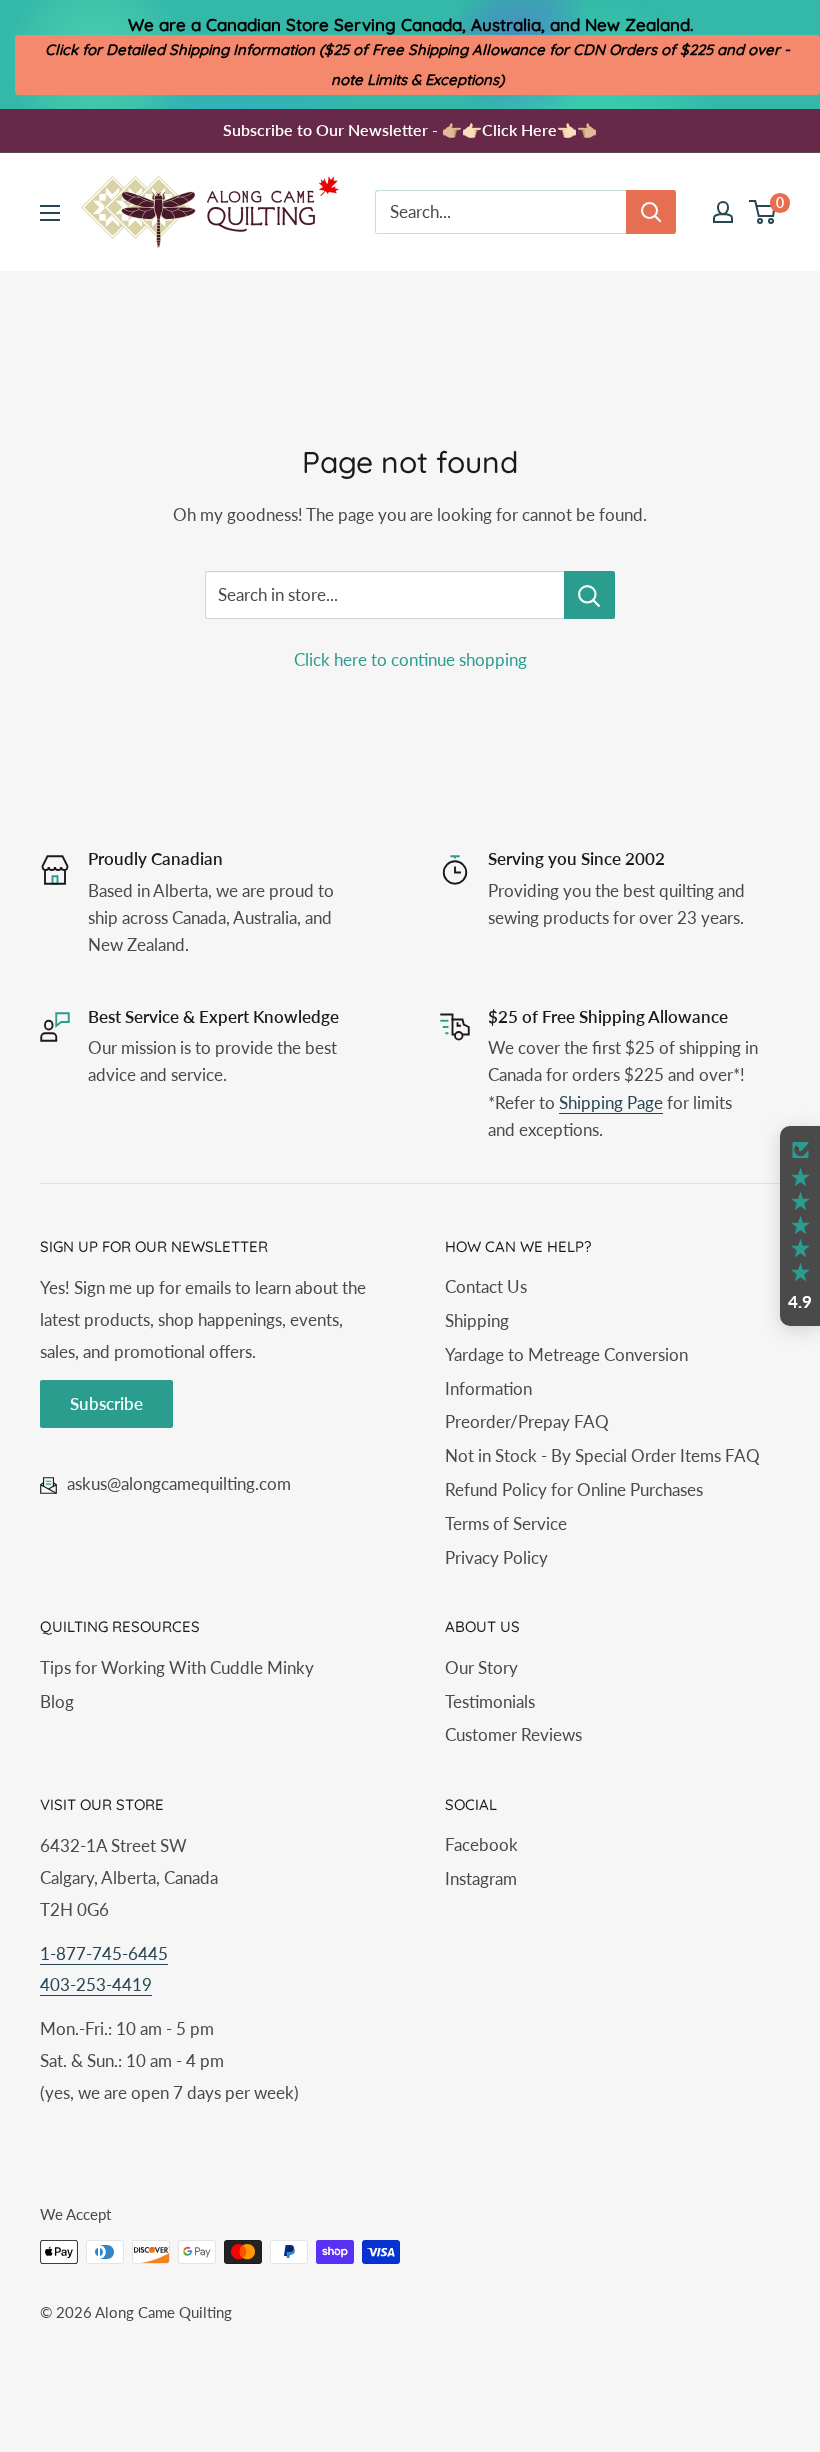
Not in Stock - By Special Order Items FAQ (602, 1455)
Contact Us (486, 1286)
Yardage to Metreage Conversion (566, 1354)
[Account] (723, 212)
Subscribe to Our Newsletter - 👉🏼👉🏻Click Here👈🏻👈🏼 (410, 129)
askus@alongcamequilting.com (179, 1483)
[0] (763, 212)
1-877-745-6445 (104, 1953)
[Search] (651, 212)
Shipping (477, 1320)
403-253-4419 (96, 1984)
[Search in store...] (589, 595)
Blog (57, 1701)
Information (488, 1388)
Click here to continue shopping (410, 659)
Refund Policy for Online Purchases (574, 1489)
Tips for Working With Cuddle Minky (177, 1667)
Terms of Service (506, 1523)
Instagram (481, 1878)
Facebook (481, 1844)
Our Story (481, 1667)
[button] (800, 1226)
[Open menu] (50, 213)
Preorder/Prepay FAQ (527, 1421)
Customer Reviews (513, 1734)
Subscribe (106, 1403)
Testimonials (490, 1701)
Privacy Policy (496, 1557)
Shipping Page (611, 1102)
